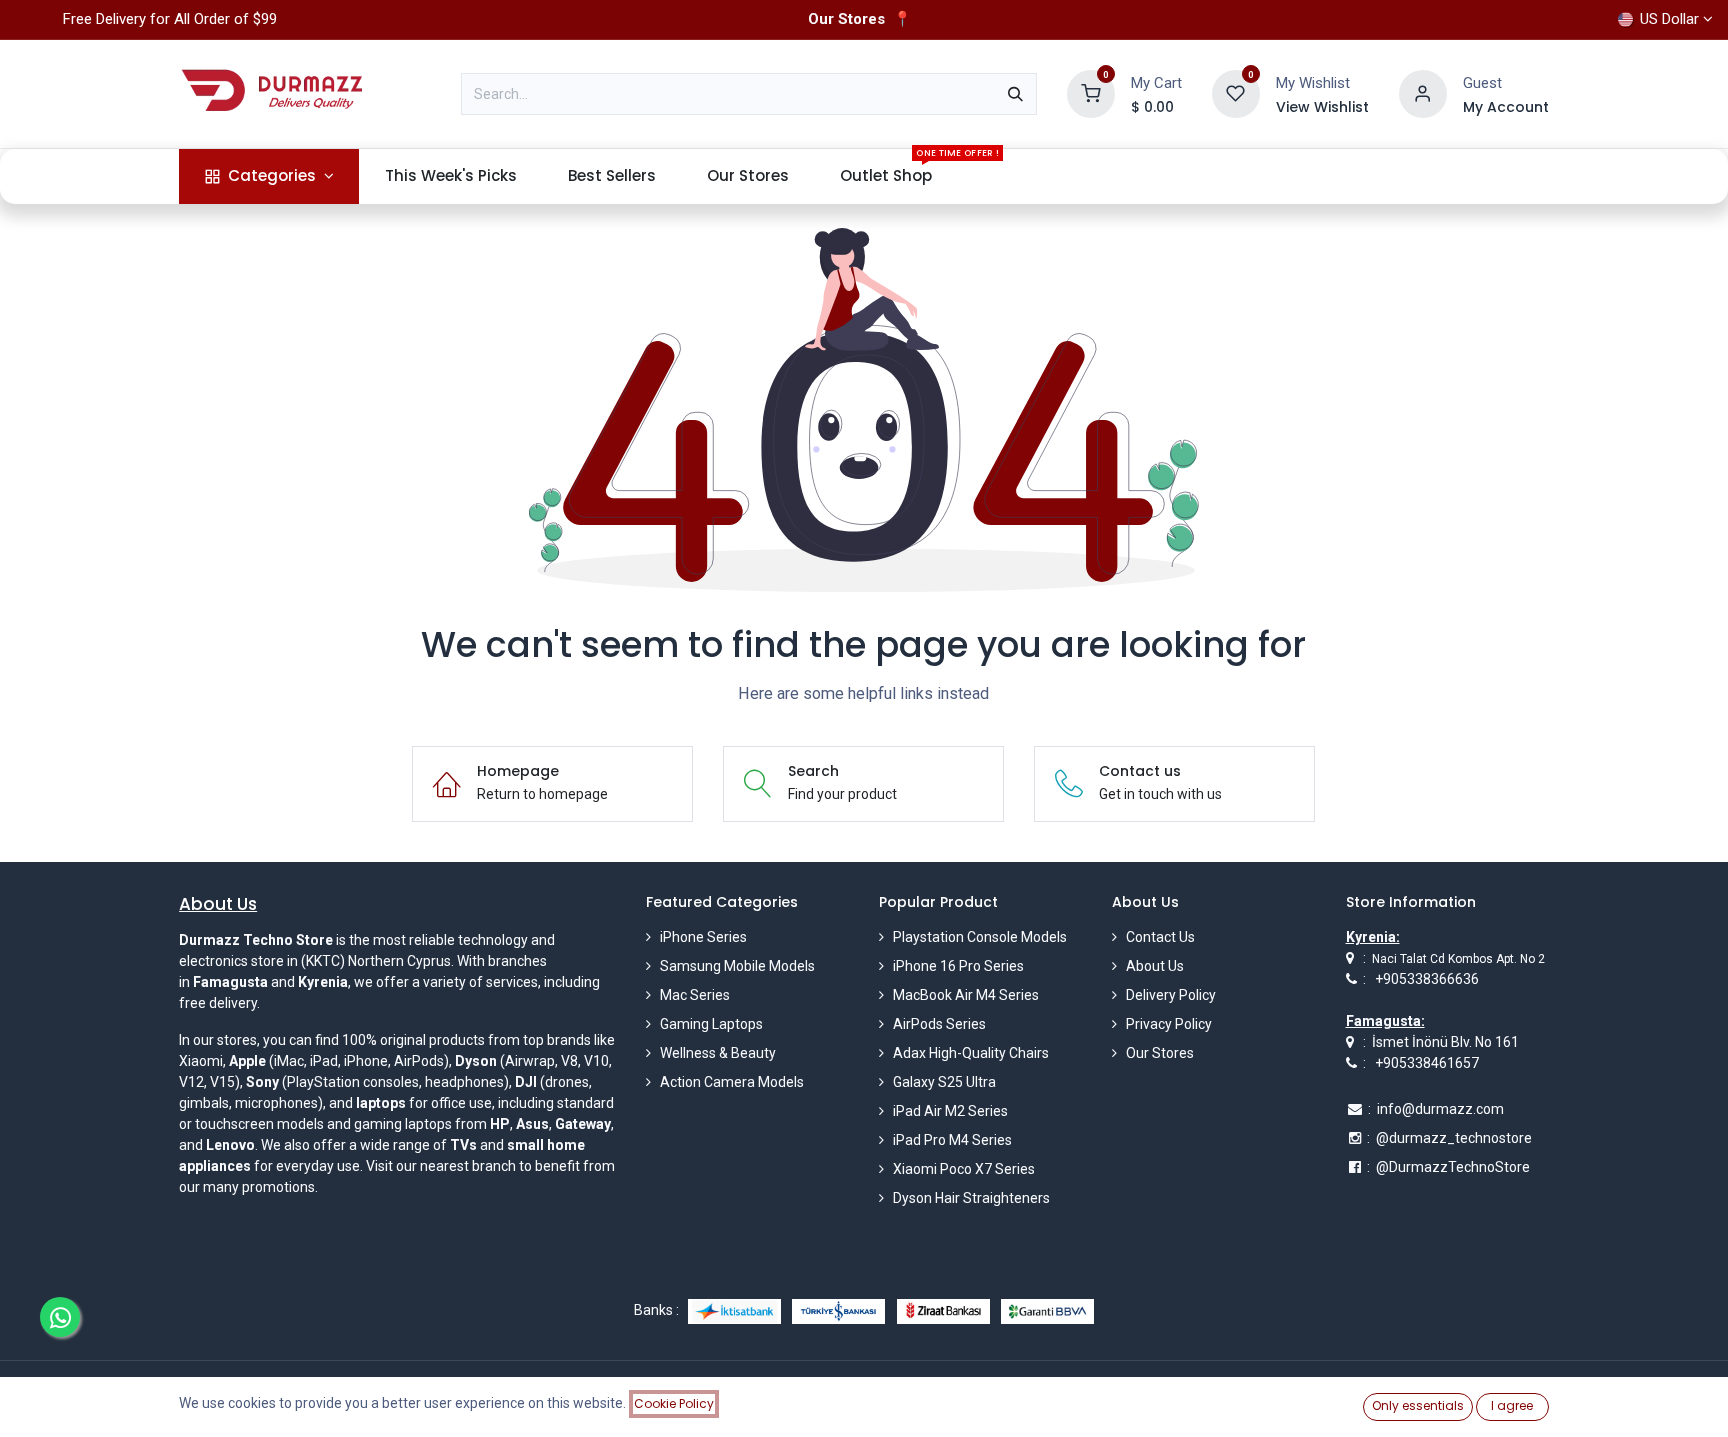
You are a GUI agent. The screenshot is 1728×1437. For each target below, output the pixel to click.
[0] (1091, 93)
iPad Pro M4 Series (952, 1140)
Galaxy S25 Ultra (944, 1082)
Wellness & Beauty (718, 1053)
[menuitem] (269, 176)
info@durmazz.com (1440, 1109)
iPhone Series (703, 937)
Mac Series (695, 995)
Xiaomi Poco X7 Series (964, 1169)
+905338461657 (1427, 1063)
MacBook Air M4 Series (966, 995)
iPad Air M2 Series (950, 1111)
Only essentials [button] (1418, 1405)
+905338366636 (1427, 979)
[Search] (1015, 94)
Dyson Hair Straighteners (971, 1198)
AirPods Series (939, 1024)
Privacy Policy (1169, 1024)
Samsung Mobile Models (737, 966)
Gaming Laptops (711, 1024)
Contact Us (1160, 937)
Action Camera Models (732, 1082)
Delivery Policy (1171, 995)
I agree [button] (1512, 1405)
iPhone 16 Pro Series (958, 966)
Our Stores (1160, 1053)
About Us (1155, 966)
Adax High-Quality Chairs (971, 1053)
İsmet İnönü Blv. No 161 (1445, 1042)
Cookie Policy (674, 1403)
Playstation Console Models (980, 937)
